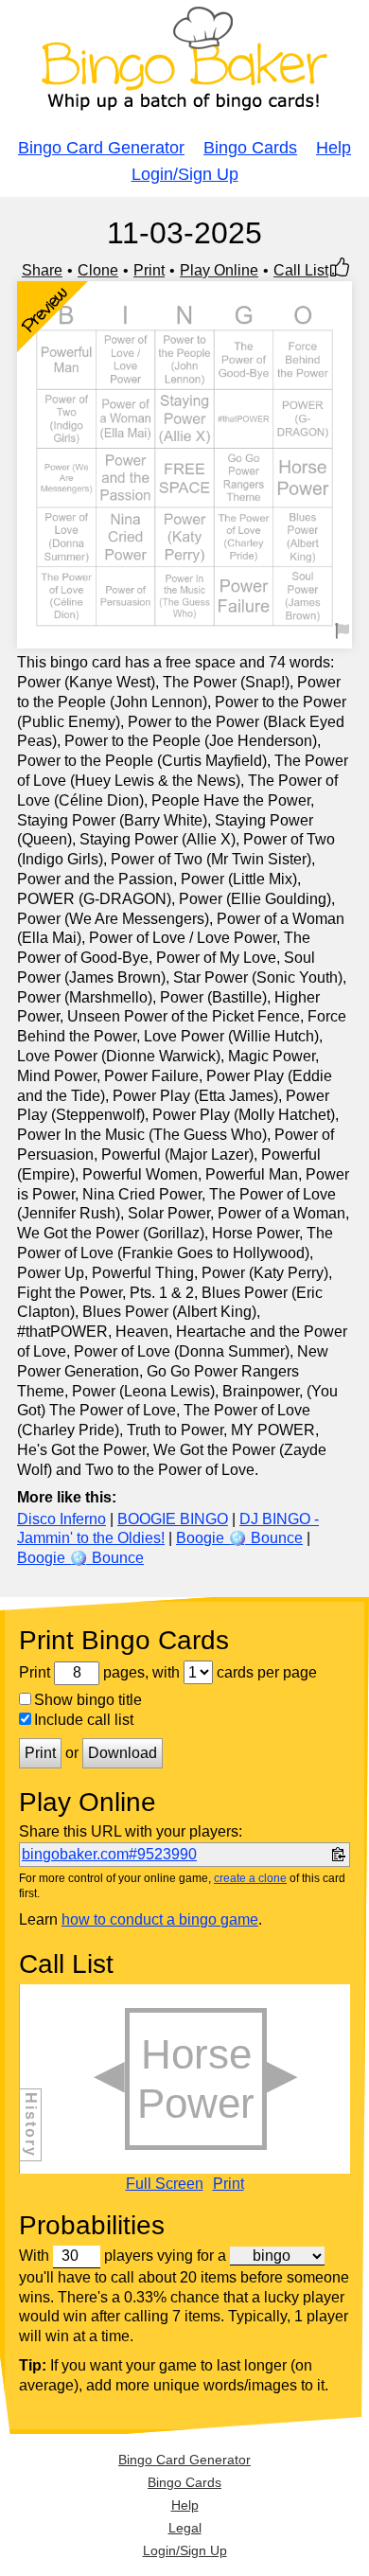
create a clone (250, 1878)
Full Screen (165, 2184)
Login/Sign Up (185, 174)
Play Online (219, 270)
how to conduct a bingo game (160, 1919)
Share (42, 270)
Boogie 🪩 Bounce (239, 1538)
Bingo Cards (250, 148)
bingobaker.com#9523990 (109, 1854)
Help (334, 148)
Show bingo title (88, 1700)
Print (149, 270)
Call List (301, 270)
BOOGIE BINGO (173, 1519)
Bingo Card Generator (101, 148)
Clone (98, 270)
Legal (185, 2528)
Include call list (84, 1720)
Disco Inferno (61, 1519)
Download (123, 1753)
